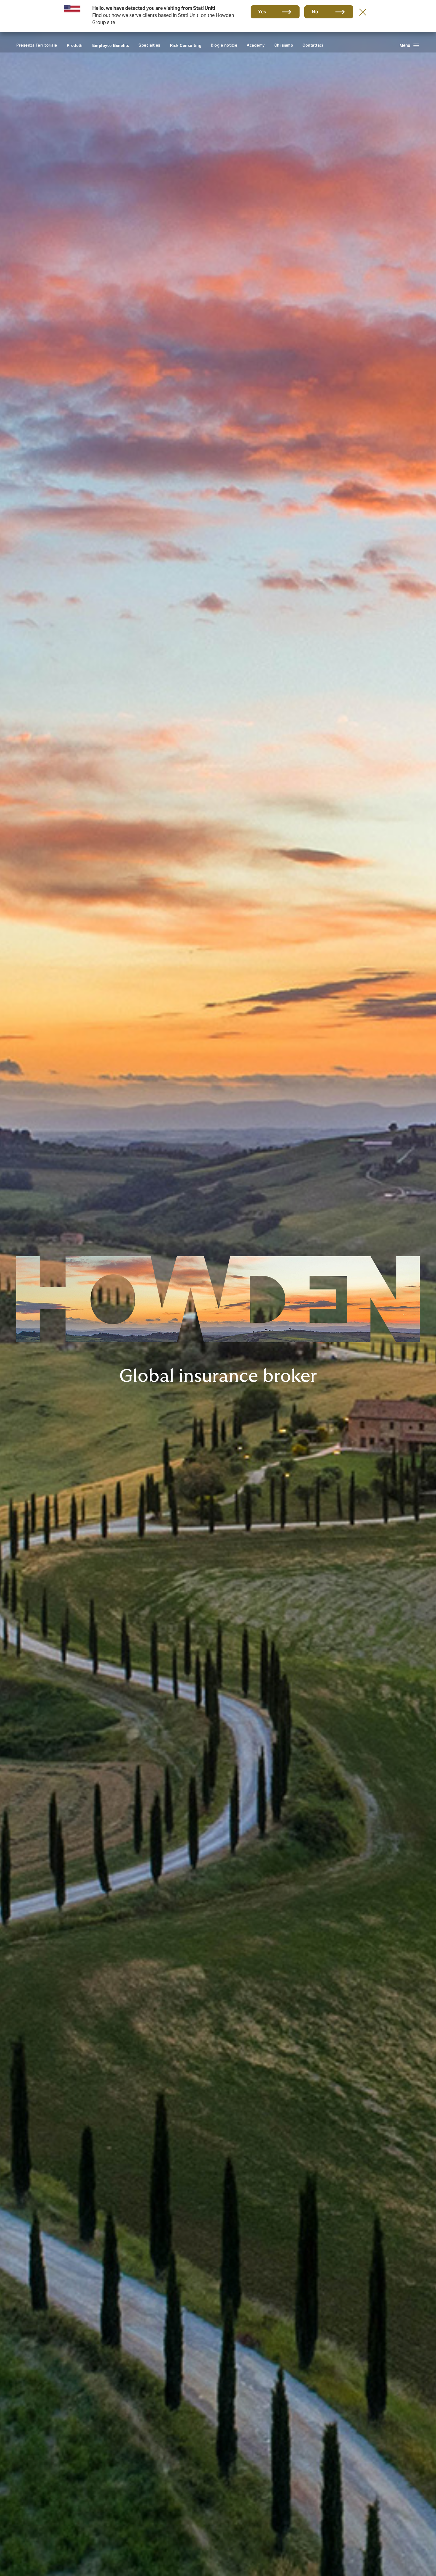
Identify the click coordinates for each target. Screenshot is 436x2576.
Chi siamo (284, 45)
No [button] (315, 12)
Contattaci (313, 45)
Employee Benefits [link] (111, 46)
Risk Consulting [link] (186, 46)
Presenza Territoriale (37, 45)
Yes (262, 12)
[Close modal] (363, 12)
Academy (256, 45)
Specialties (149, 45)
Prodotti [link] (75, 46)
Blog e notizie (224, 45)
